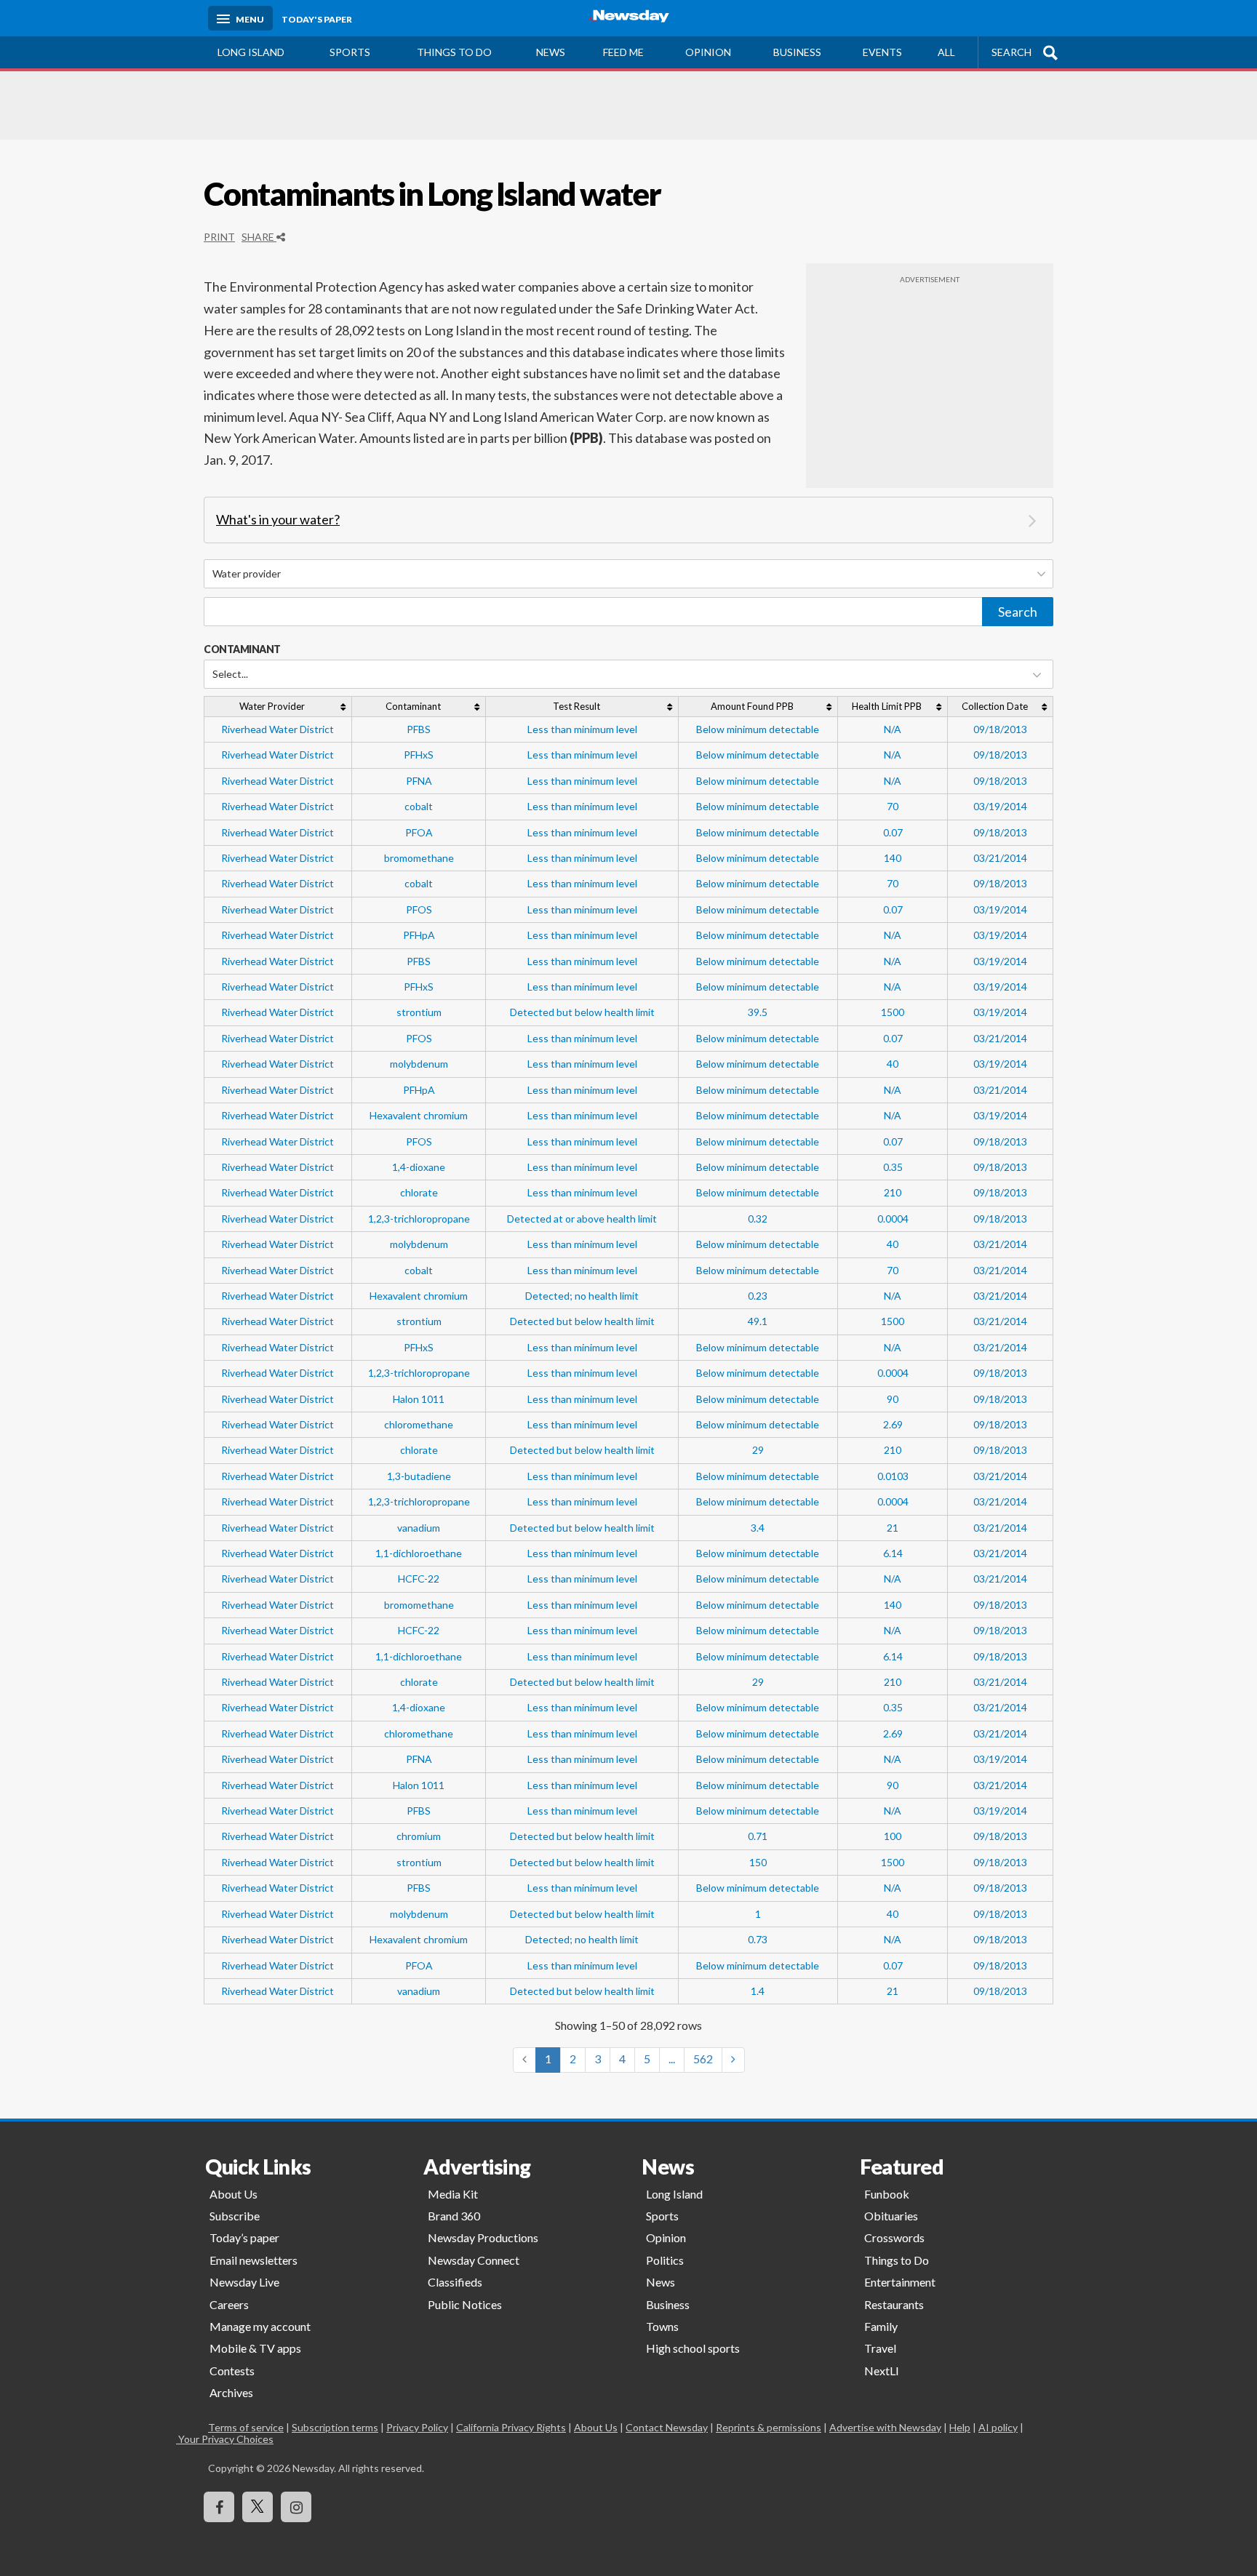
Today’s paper (244, 2237)
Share (259, 237)
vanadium (419, 1528)
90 (893, 1399)
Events (882, 52)
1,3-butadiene (419, 1476)
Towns (662, 2326)
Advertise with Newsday (885, 2427)
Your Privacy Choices (241, 2439)
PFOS (419, 909)
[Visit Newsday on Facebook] (219, 2507)
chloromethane (419, 1424)
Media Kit (453, 2194)
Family (881, 2326)
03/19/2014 (1000, 806)
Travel (880, 2348)
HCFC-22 (419, 1579)
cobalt (419, 806)
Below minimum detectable (758, 729)
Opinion (708, 52)
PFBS (419, 729)
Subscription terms (335, 2427)
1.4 (758, 1991)
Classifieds (455, 2282)
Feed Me (623, 52)
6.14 (893, 1553)
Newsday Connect (474, 2260)
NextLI (882, 2371)
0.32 (758, 1219)
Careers (229, 2304)
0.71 (758, 1836)
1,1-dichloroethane (419, 1553)
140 (893, 858)
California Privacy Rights (511, 2427)
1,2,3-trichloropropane (419, 1219)
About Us (234, 2194)
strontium (419, 1012)
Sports (350, 52)
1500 (893, 1012)
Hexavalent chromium (419, 1115)
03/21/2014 (1000, 858)
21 (893, 1528)
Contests (232, 2371)
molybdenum (419, 1064)
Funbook (887, 2194)
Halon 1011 (419, 1399)
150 (758, 1862)
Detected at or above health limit (582, 1219)
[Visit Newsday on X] (258, 2507)
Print (219, 237)
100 (893, 1836)
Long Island (251, 52)
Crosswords (894, 2237)
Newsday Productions (483, 2237)
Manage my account (260, 2326)
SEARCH (1011, 52)
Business (797, 52)
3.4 (758, 1528)
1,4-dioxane (419, 1167)
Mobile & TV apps (255, 2348)
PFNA (419, 781)
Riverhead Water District (278, 729)
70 (893, 806)
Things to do (454, 52)
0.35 (893, 1167)
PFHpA (419, 935)
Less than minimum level (582, 729)
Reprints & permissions (769, 2427)
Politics (665, 2260)
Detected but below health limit (582, 1012)
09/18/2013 (1000, 729)
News (551, 52)
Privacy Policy (417, 2427)
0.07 (893, 832)
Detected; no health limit (582, 1296)
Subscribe (235, 2216)
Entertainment (900, 2282)
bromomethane (419, 858)
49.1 (758, 1321)
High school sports (693, 2348)
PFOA (419, 832)
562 (703, 2059)
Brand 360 (454, 2216)
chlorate (419, 1192)
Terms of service (246, 2427)
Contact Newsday (667, 2427)
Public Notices (465, 2304)
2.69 (893, 1424)
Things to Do (897, 2260)
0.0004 (893, 1219)
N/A (893, 729)
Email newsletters (254, 2260)
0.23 (758, 1296)
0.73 (758, 1939)
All (946, 52)
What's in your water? (278, 519)
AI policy (998, 2427)
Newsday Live (244, 2282)
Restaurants (894, 2304)
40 (893, 1064)
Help (960, 2427)
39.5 (758, 1012)
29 (758, 1450)
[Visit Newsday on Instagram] (296, 2507)
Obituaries (891, 2216)
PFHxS (419, 755)
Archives (231, 2392)
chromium (419, 1836)
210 (893, 1192)
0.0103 (893, 1476)
